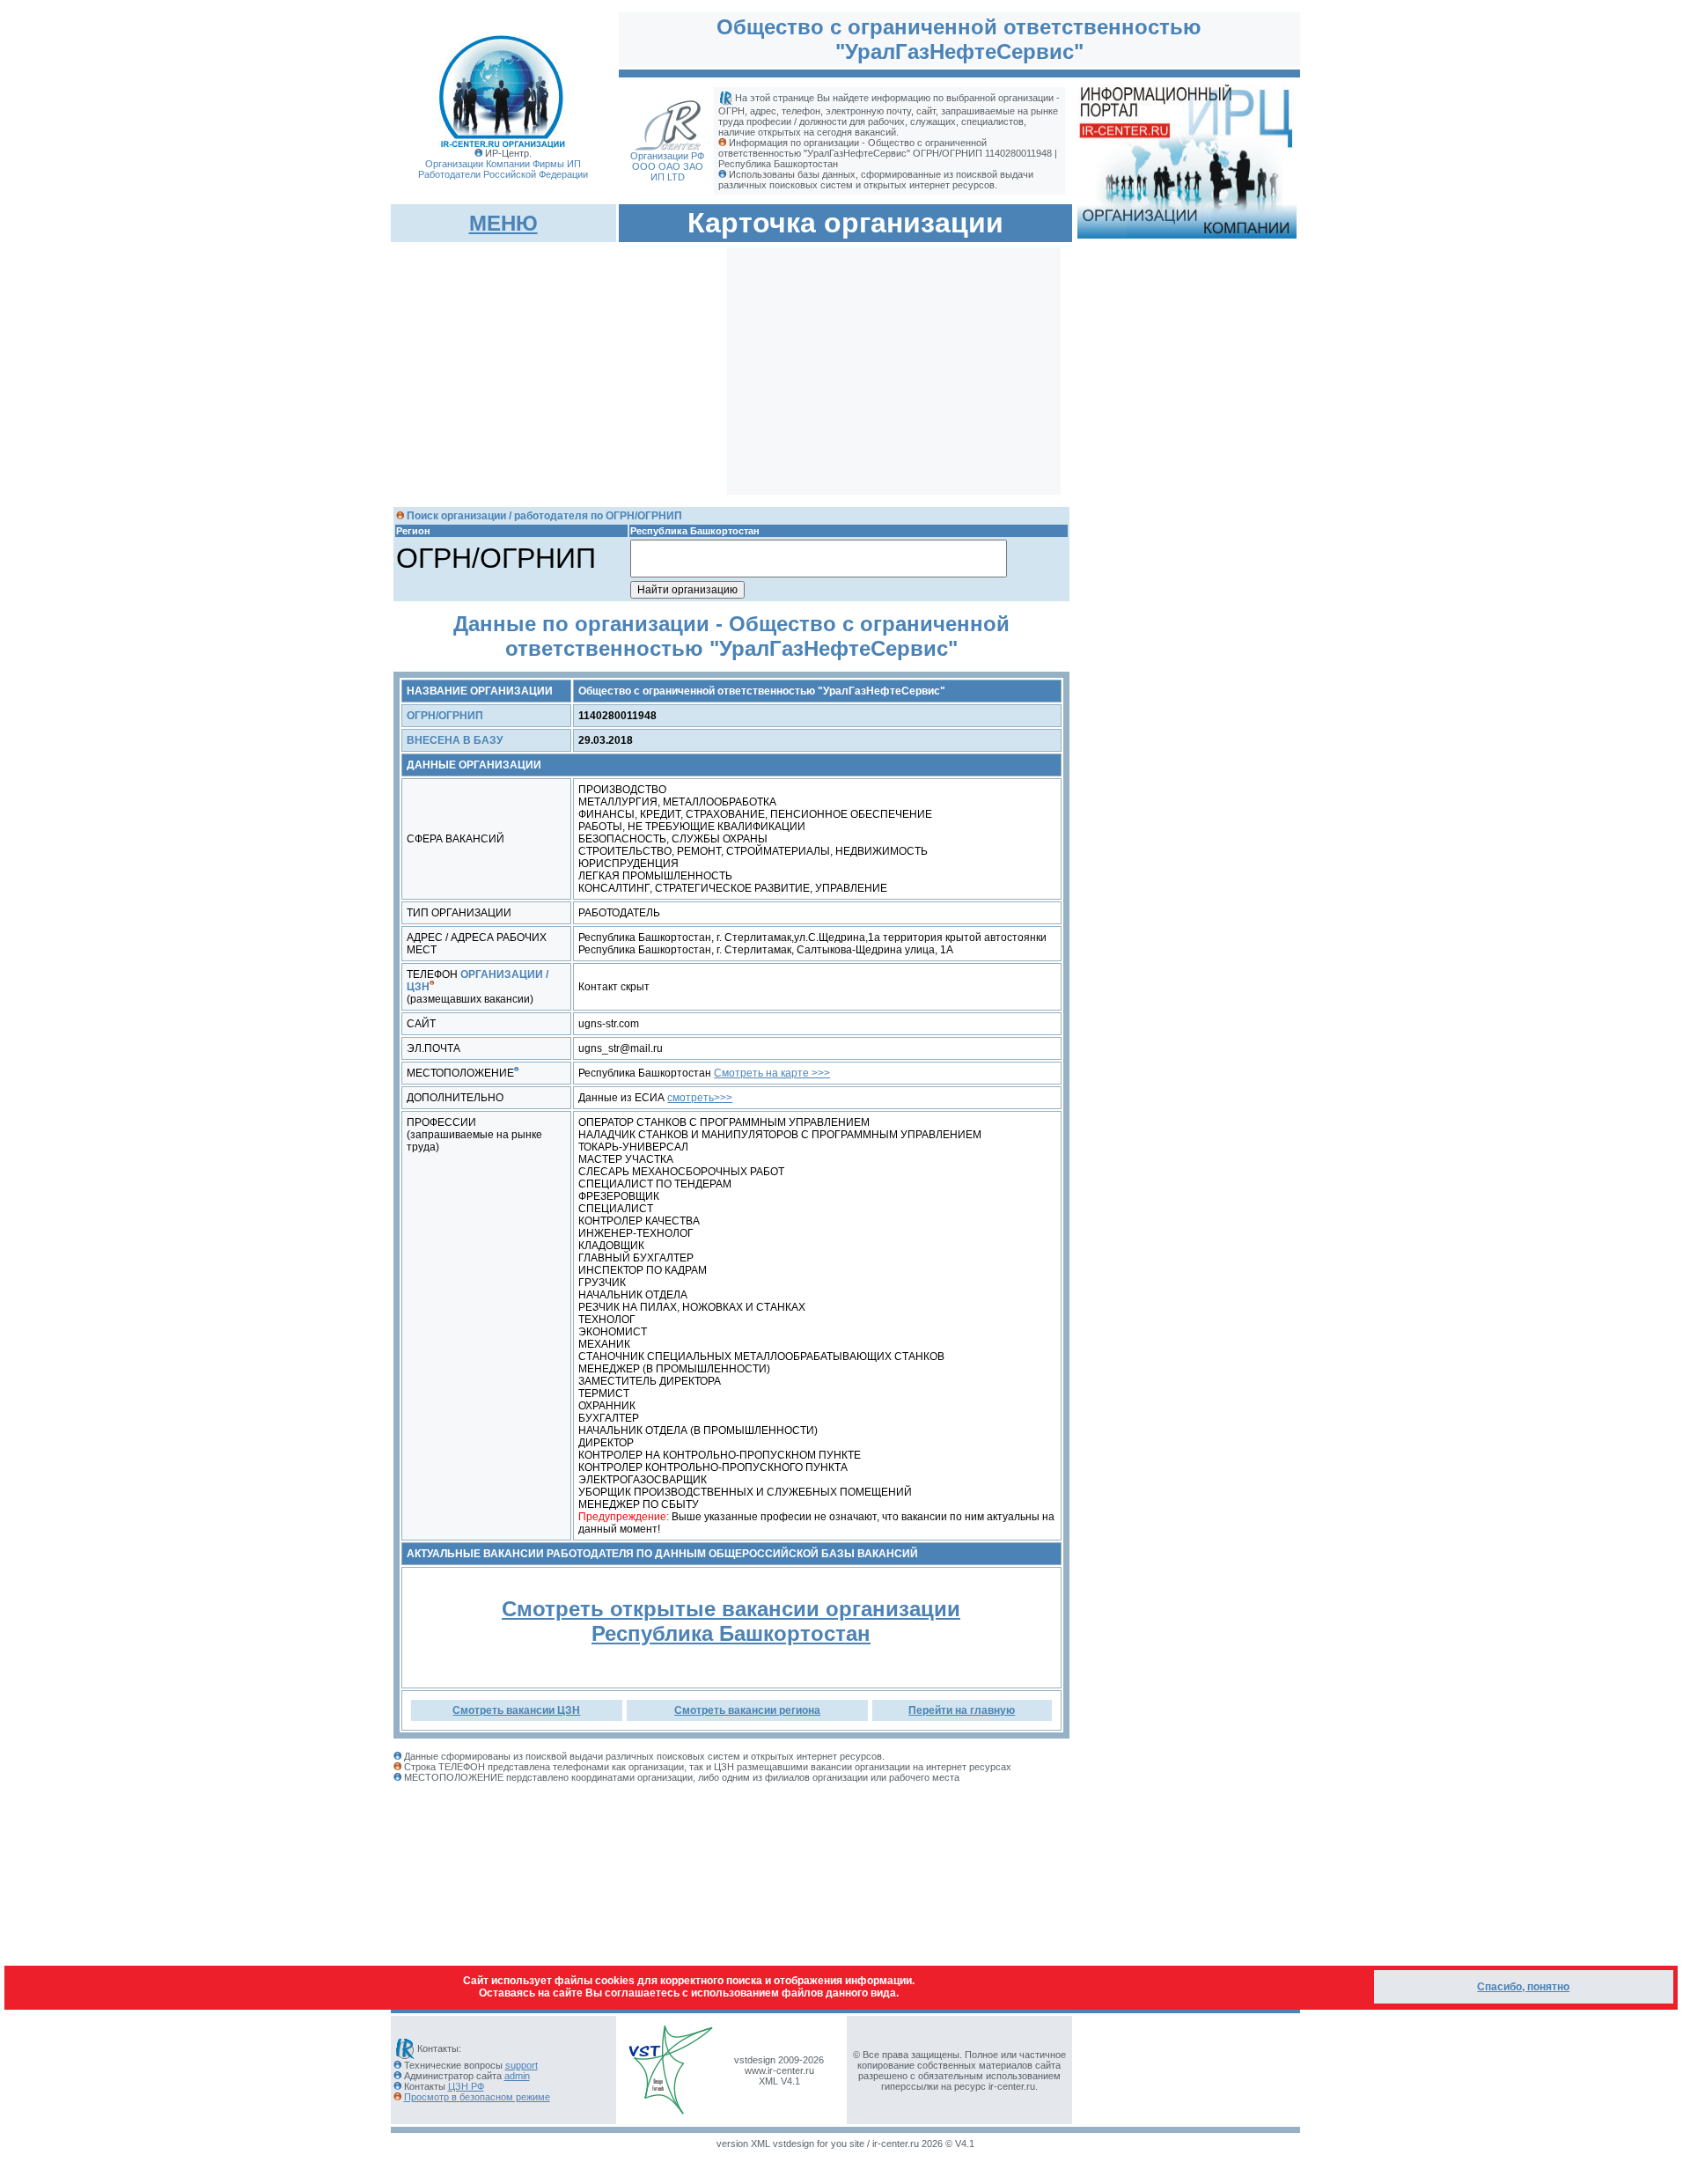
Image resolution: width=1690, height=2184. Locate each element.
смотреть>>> (700, 1098)
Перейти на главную (962, 1710)
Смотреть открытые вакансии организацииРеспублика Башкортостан (731, 1621)
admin (517, 2076)
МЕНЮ (503, 223)
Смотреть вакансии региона (747, 1710)
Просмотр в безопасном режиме (477, 2097)
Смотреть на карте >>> (772, 1073)
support (522, 2065)
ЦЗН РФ (466, 2086)
